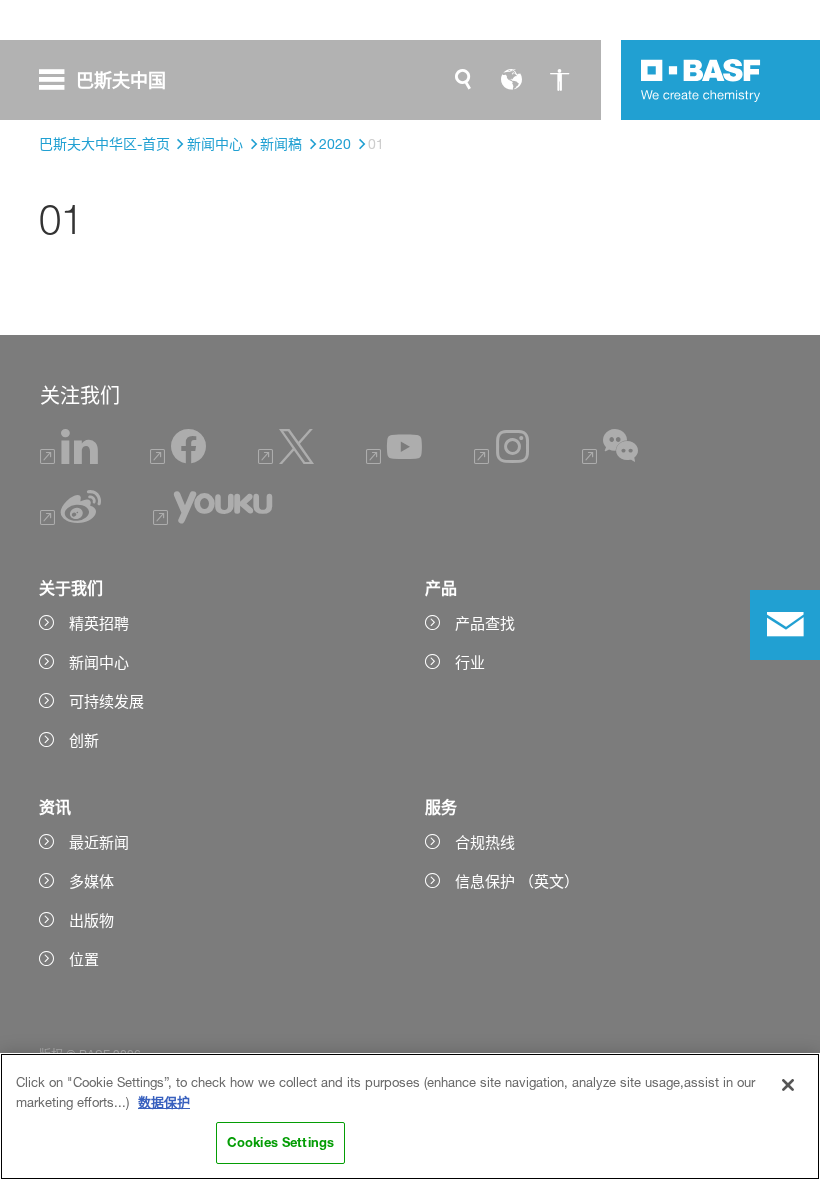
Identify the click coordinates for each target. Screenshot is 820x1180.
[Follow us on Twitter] (286, 458)
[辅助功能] (559, 80)
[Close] (788, 1085)
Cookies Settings (280, 1142)
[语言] (511, 80)
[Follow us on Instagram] (502, 458)
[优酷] (212, 519)
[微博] (71, 519)
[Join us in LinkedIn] (70, 458)
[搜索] (463, 80)
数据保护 (164, 1102)
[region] (410, 1116)
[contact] (785, 625)
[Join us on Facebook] (178, 458)
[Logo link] (701, 80)
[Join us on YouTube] (394, 458)
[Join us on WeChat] (610, 458)
